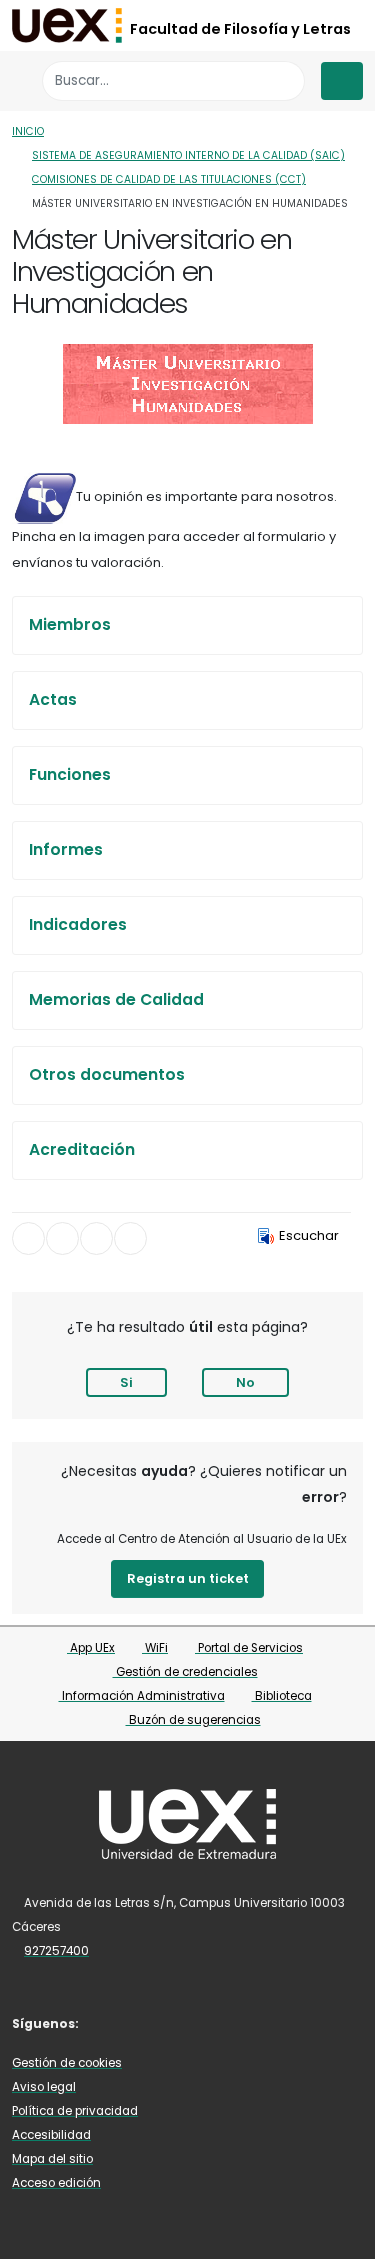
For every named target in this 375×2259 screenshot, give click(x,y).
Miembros (70, 624)
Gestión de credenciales (185, 1672)
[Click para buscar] (284, 80)
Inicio (28, 131)
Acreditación (82, 1149)
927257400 (56, 1951)
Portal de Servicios (249, 1648)
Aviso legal (44, 2087)
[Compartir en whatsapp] (130, 1238)
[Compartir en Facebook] (28, 1238)
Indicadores (78, 924)
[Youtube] (140, 2022)
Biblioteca (282, 1696)
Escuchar (309, 1235)
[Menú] (342, 81)
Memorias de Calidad (116, 999)
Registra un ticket (188, 1578)
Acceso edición (56, 2183)
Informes (66, 849)
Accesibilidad (51, 2135)
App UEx (91, 1648)
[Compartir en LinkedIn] (96, 1238)
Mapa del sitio (52, 2159)
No (245, 1382)
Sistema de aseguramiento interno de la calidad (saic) (188, 155)
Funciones (70, 774)
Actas (53, 699)
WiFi (155, 1648)
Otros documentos (107, 1074)
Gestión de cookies (67, 2063)
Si (126, 1382)
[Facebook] (111, 2022)
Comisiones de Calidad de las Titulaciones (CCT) (169, 179)
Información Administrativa (142, 1696)
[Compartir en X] (62, 1238)
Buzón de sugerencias (193, 1720)
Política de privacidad (75, 2111)
